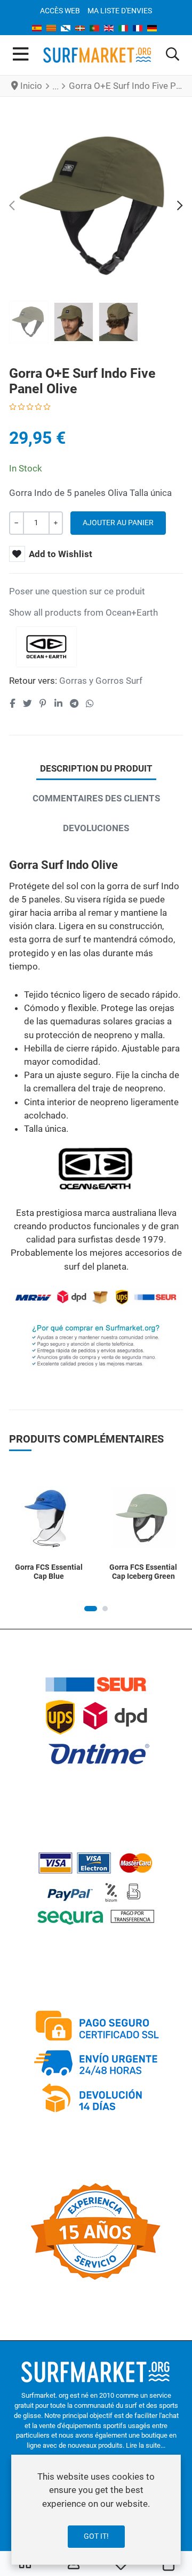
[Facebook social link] (13, 703)
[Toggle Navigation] (21, 55)
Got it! (96, 2536)
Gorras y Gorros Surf (101, 681)
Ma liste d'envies (120, 11)
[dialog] (96, 2510)
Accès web (60, 11)
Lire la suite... (146, 2445)
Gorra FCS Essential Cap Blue (49, 1572)
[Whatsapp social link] (90, 703)
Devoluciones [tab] (96, 828)
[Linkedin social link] (58, 703)
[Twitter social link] (27, 703)
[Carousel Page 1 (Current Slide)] (91, 1609)
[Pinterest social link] (43, 703)
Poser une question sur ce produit (77, 591)
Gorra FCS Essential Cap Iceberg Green (143, 1572)
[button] (173, 55)
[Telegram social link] (74, 703)
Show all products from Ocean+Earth (83, 612)
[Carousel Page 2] (105, 1609)
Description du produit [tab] (96, 768)
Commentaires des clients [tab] (96, 798)
